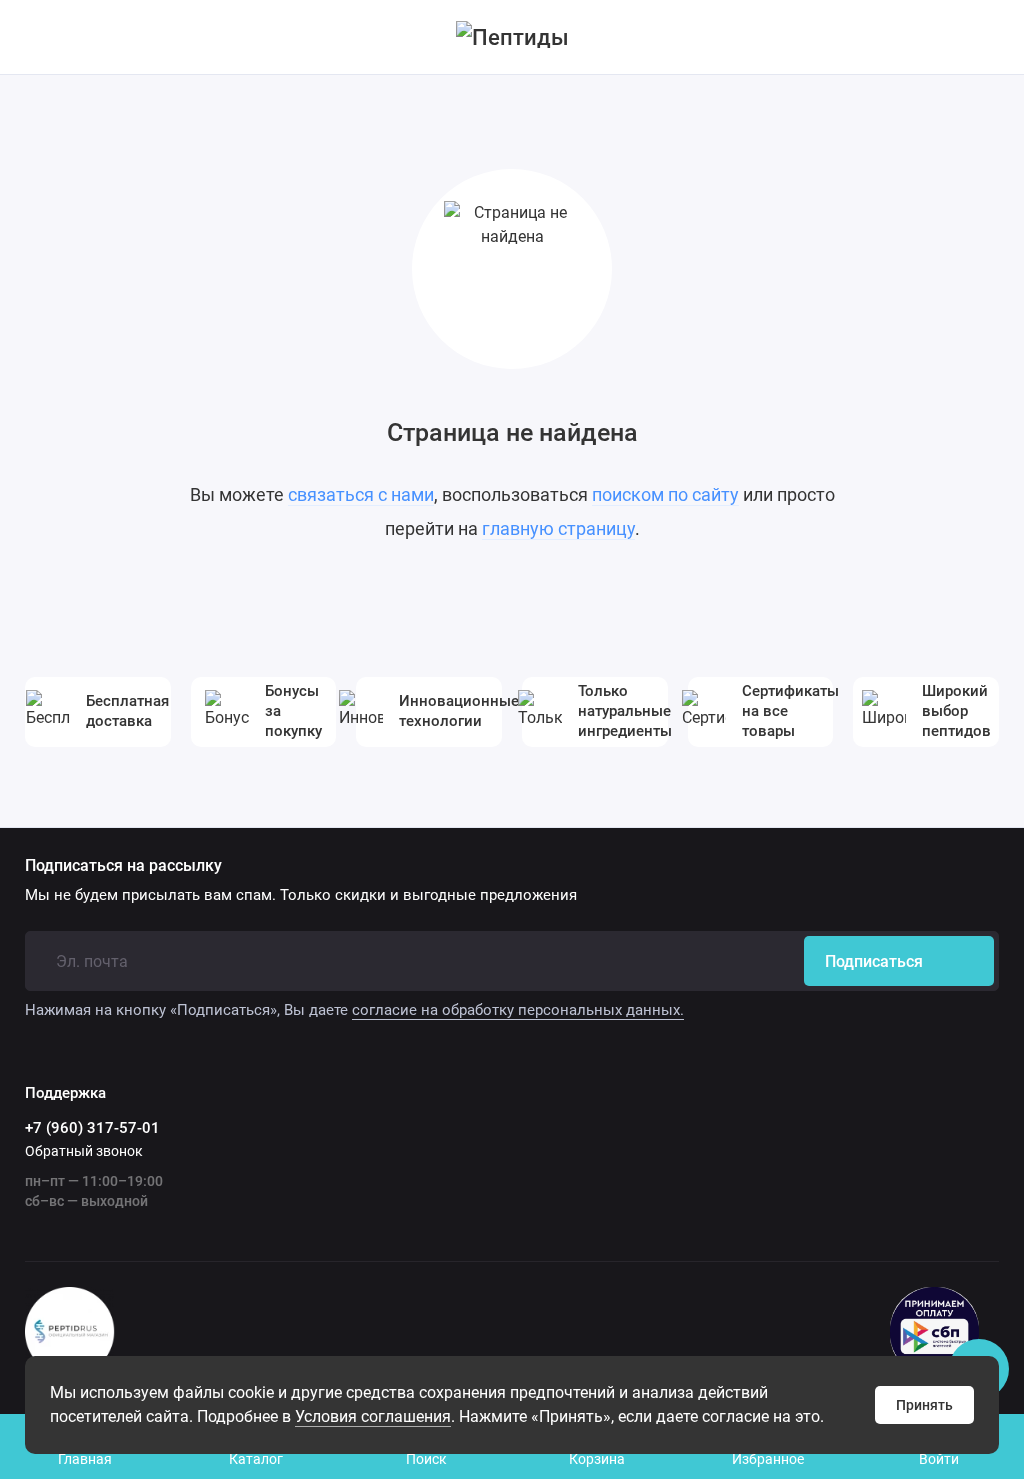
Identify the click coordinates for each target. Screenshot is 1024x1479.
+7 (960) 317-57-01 (92, 1128)
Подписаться (874, 961)
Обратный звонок (84, 1151)
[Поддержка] (986, 37)
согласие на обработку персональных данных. (518, 1010)
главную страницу (558, 528)
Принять (924, 1405)
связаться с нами (361, 494)
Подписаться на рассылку (123, 866)
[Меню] (37, 37)
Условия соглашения (373, 1416)
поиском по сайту (665, 494)
